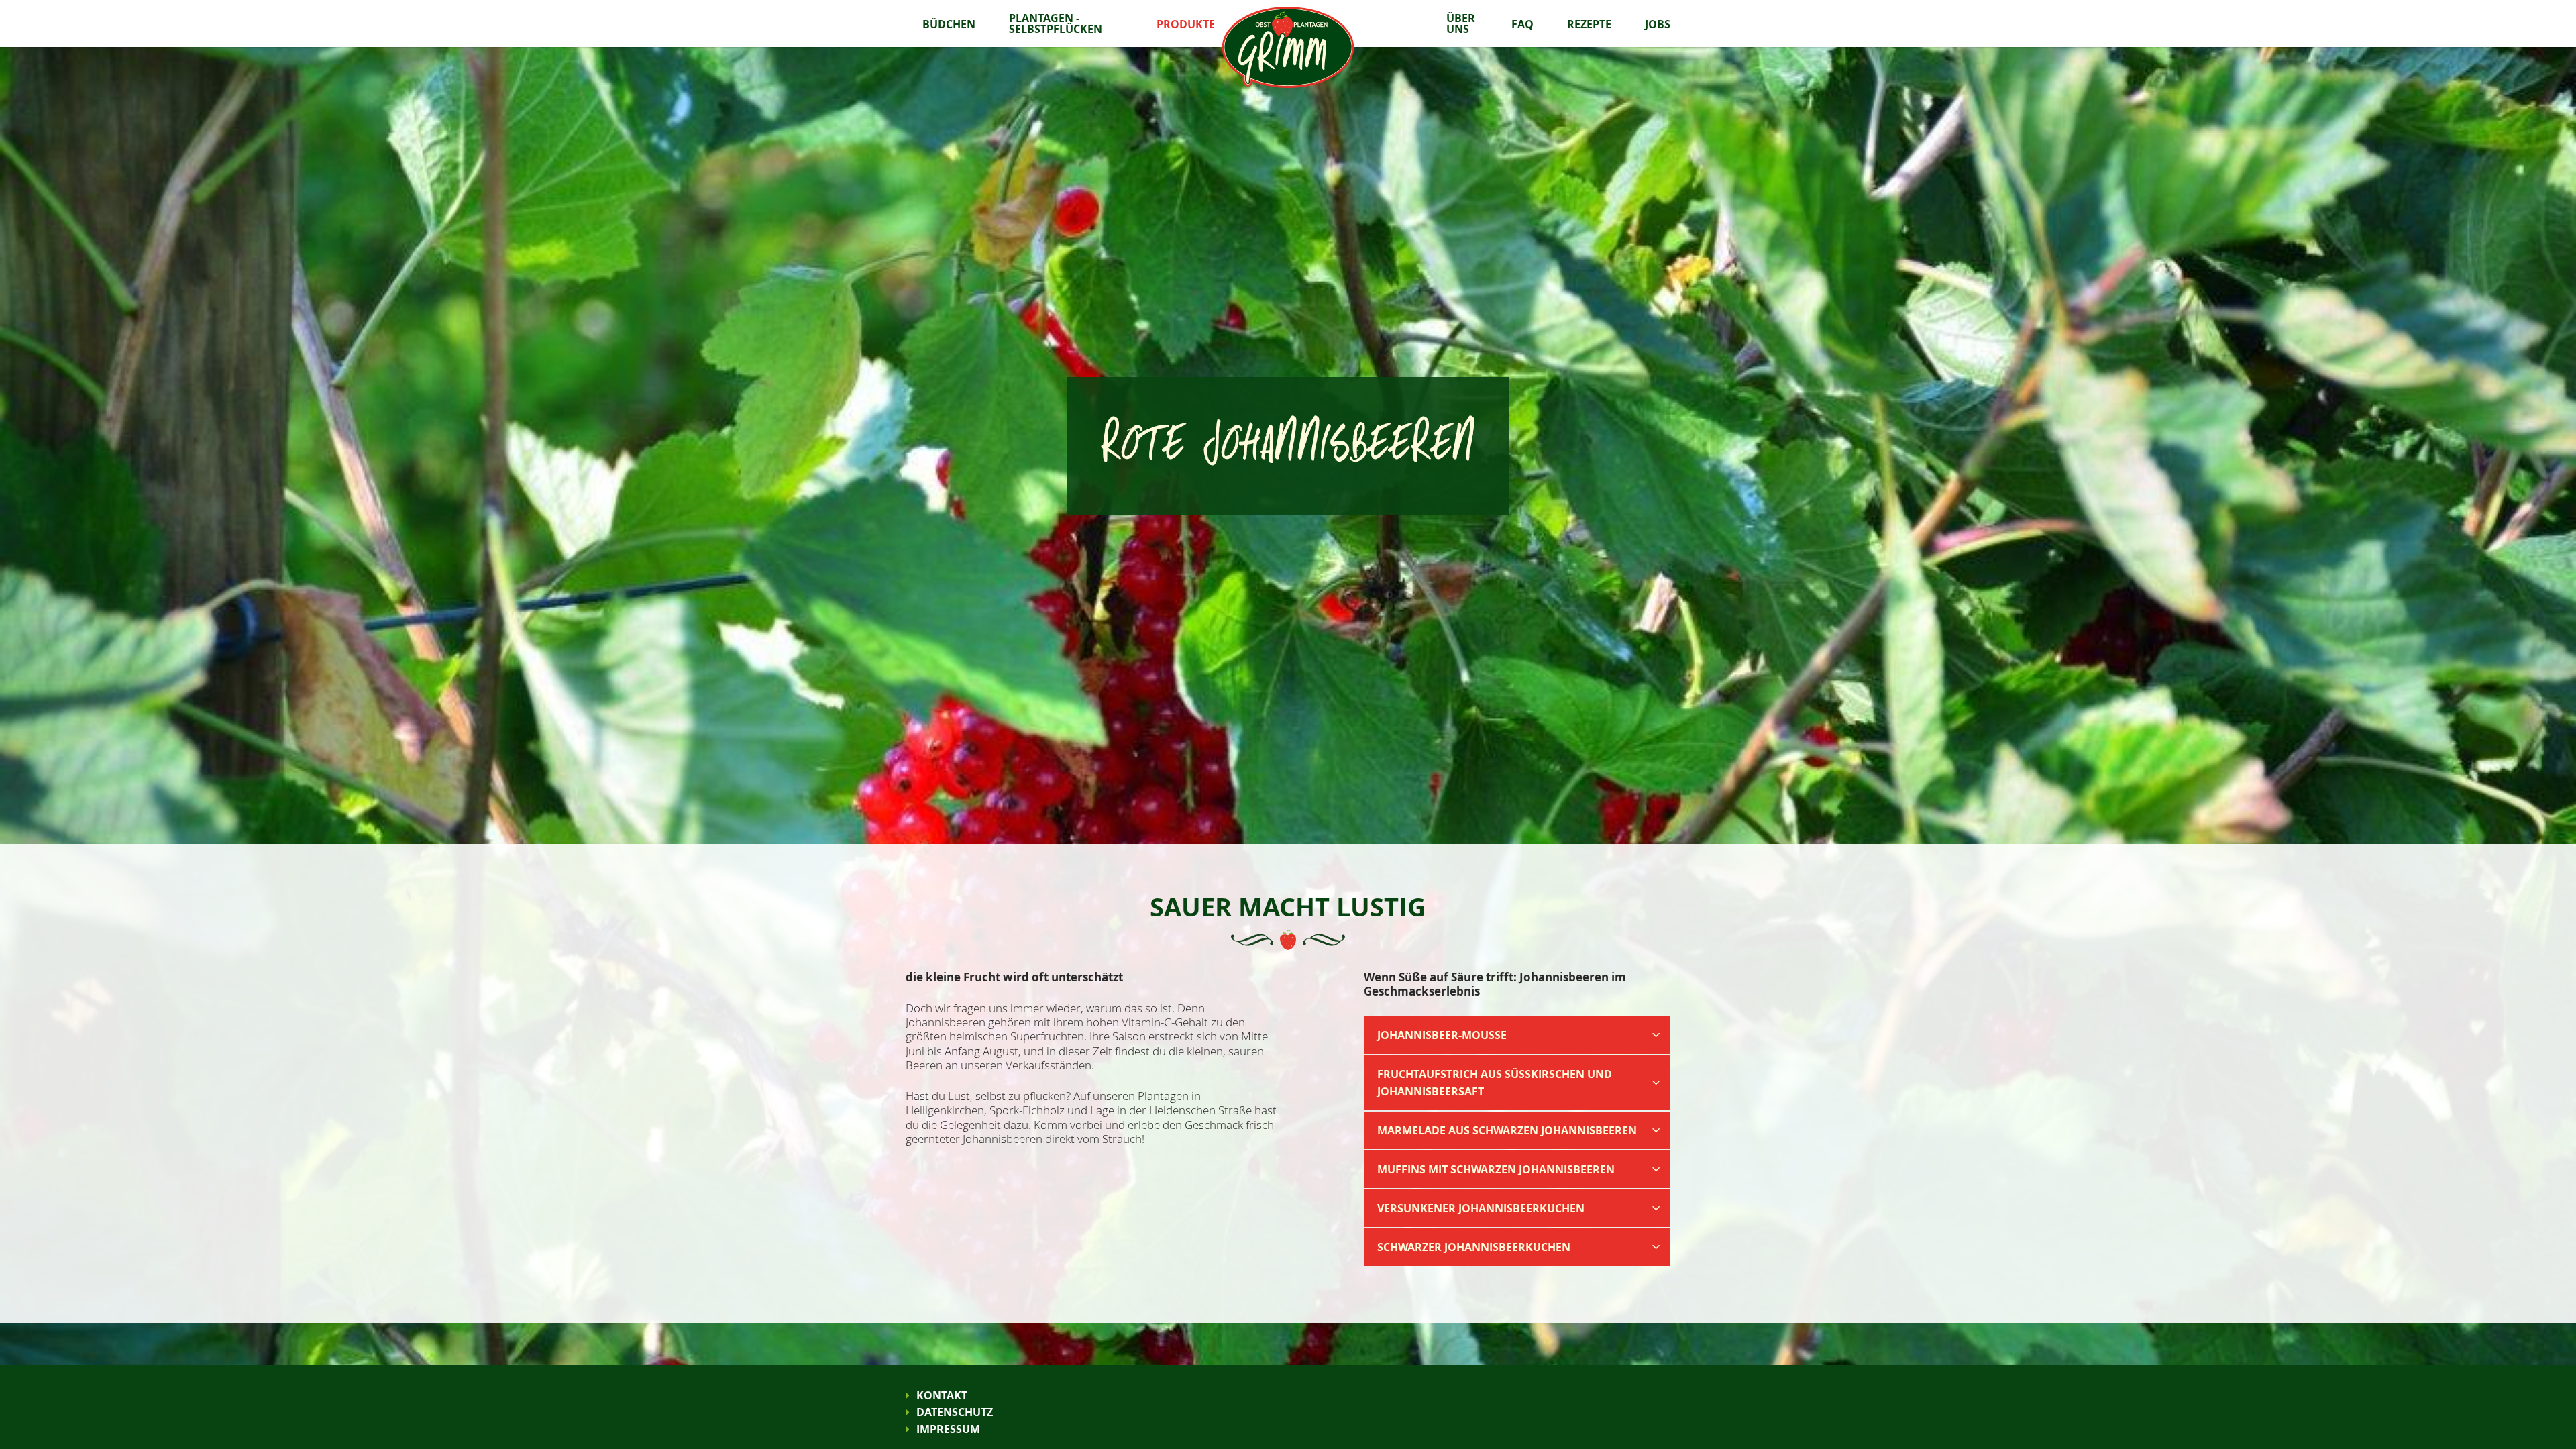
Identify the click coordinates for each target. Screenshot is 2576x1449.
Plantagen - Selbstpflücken (1056, 23)
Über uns (1461, 23)
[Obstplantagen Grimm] (1288, 46)
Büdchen (949, 24)
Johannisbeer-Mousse (1442, 1035)
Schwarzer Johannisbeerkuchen (1474, 1247)
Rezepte (1589, 24)
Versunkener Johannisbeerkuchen (1481, 1208)
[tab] (1517, 1034)
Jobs (1658, 24)
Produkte (1186, 24)
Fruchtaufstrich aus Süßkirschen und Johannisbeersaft (1495, 1083)
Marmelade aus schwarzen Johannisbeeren (1507, 1130)
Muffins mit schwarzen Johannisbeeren (1496, 1169)
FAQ (1522, 24)
